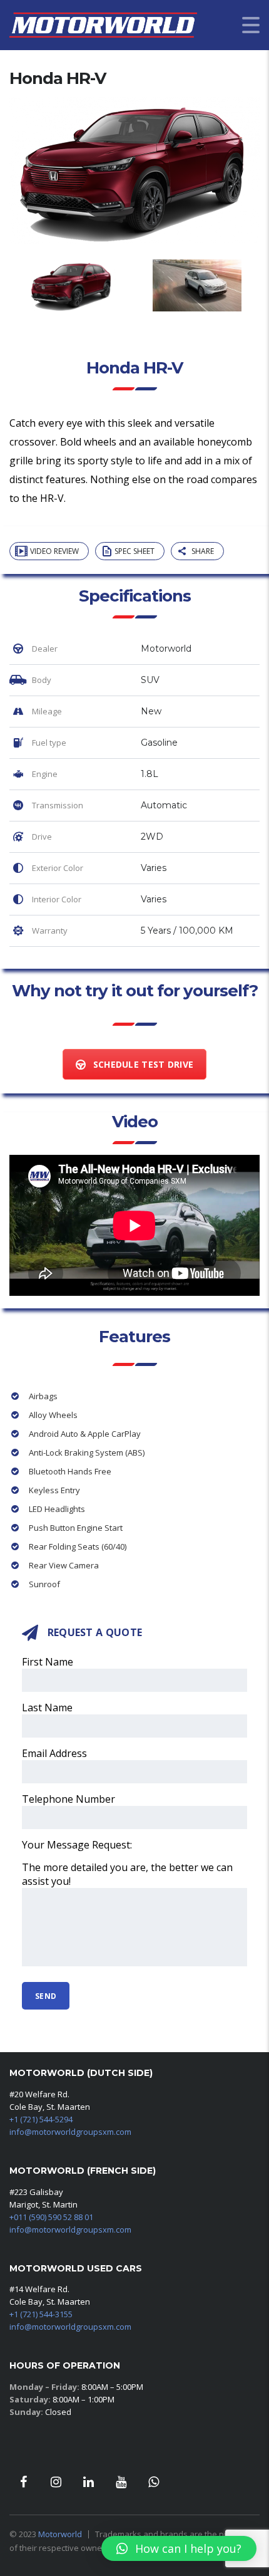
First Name (48, 1662)
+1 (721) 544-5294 (41, 2119)
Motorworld (60, 2534)
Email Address (54, 1753)
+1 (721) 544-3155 (41, 2314)
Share (203, 551)
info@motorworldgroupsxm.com (70, 2132)
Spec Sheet (134, 551)
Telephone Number (69, 1799)
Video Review (54, 551)
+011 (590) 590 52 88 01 (51, 2217)
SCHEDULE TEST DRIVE (144, 1064)
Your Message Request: (77, 1845)
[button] (179, 2548)
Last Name (47, 1708)
